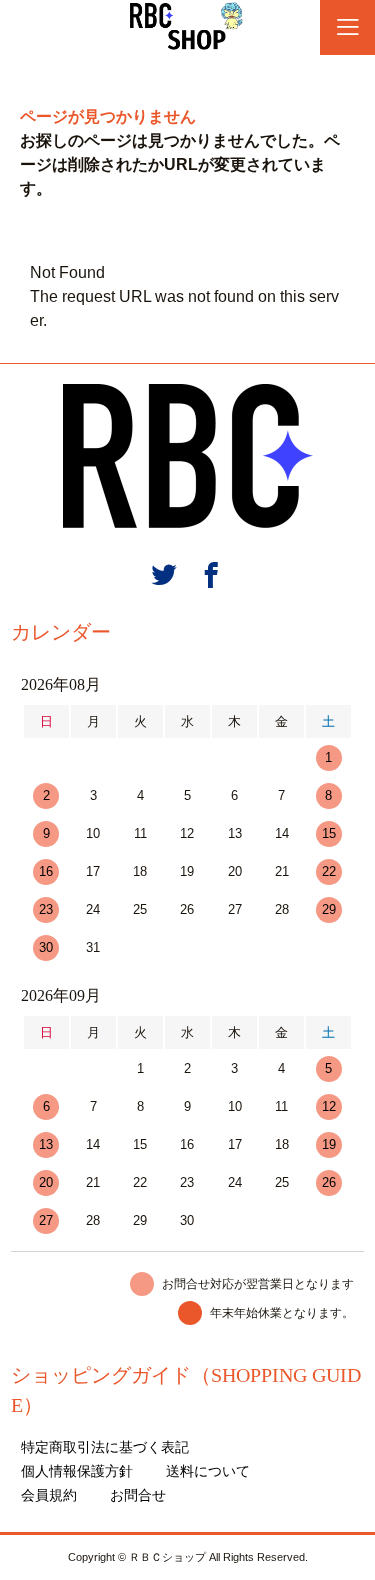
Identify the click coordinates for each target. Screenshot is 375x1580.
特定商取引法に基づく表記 (105, 1447)
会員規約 (49, 1495)
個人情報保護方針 (77, 1471)
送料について (208, 1471)
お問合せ (138, 1495)
